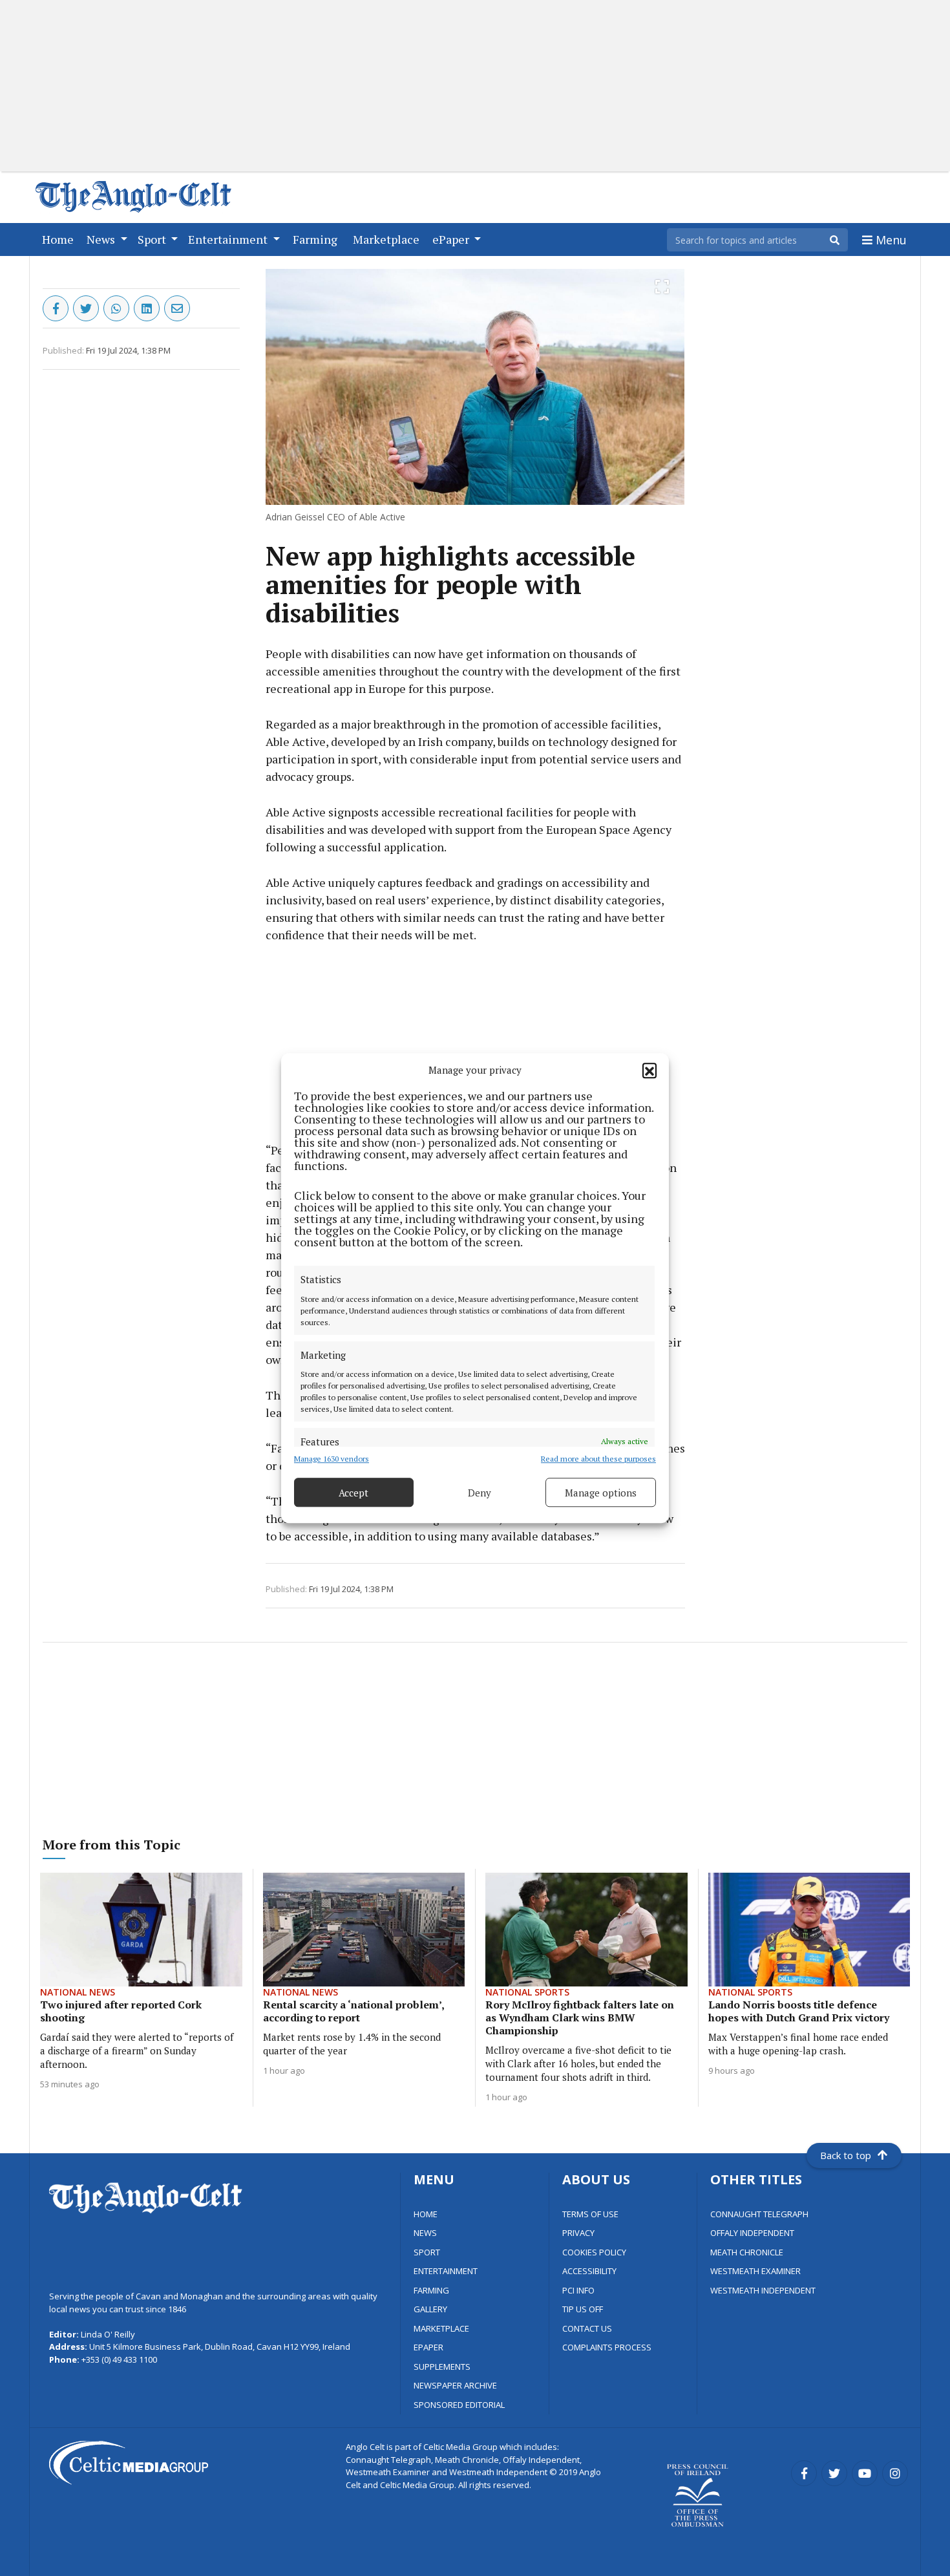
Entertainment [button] (229, 239)
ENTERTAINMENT (446, 2271)
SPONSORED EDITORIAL (459, 2405)
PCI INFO (578, 2290)
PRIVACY (578, 2233)
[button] (649, 1070)
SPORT (427, 2252)
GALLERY (430, 2309)
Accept (354, 1493)
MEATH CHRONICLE (747, 2252)
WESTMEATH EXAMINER (755, 2271)
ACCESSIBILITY (589, 2271)
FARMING (431, 2290)
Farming (318, 239)
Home (60, 239)
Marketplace (389, 239)
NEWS (425, 2233)
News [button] (102, 239)
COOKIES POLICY (594, 2252)
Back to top (846, 2155)
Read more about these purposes (598, 1459)
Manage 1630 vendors (332, 1459)
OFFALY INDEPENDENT (752, 2233)
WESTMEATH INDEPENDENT (763, 2290)
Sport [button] (153, 239)
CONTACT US (587, 2328)
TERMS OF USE (590, 2214)
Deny (480, 1493)
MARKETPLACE (441, 2328)
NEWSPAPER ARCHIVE (455, 2385)
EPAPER (428, 2347)
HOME (426, 2214)
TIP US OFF (583, 2309)
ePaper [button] (452, 239)
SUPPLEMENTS (442, 2367)
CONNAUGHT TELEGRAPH (759, 2214)
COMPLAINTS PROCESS (607, 2347)
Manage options (601, 1493)
